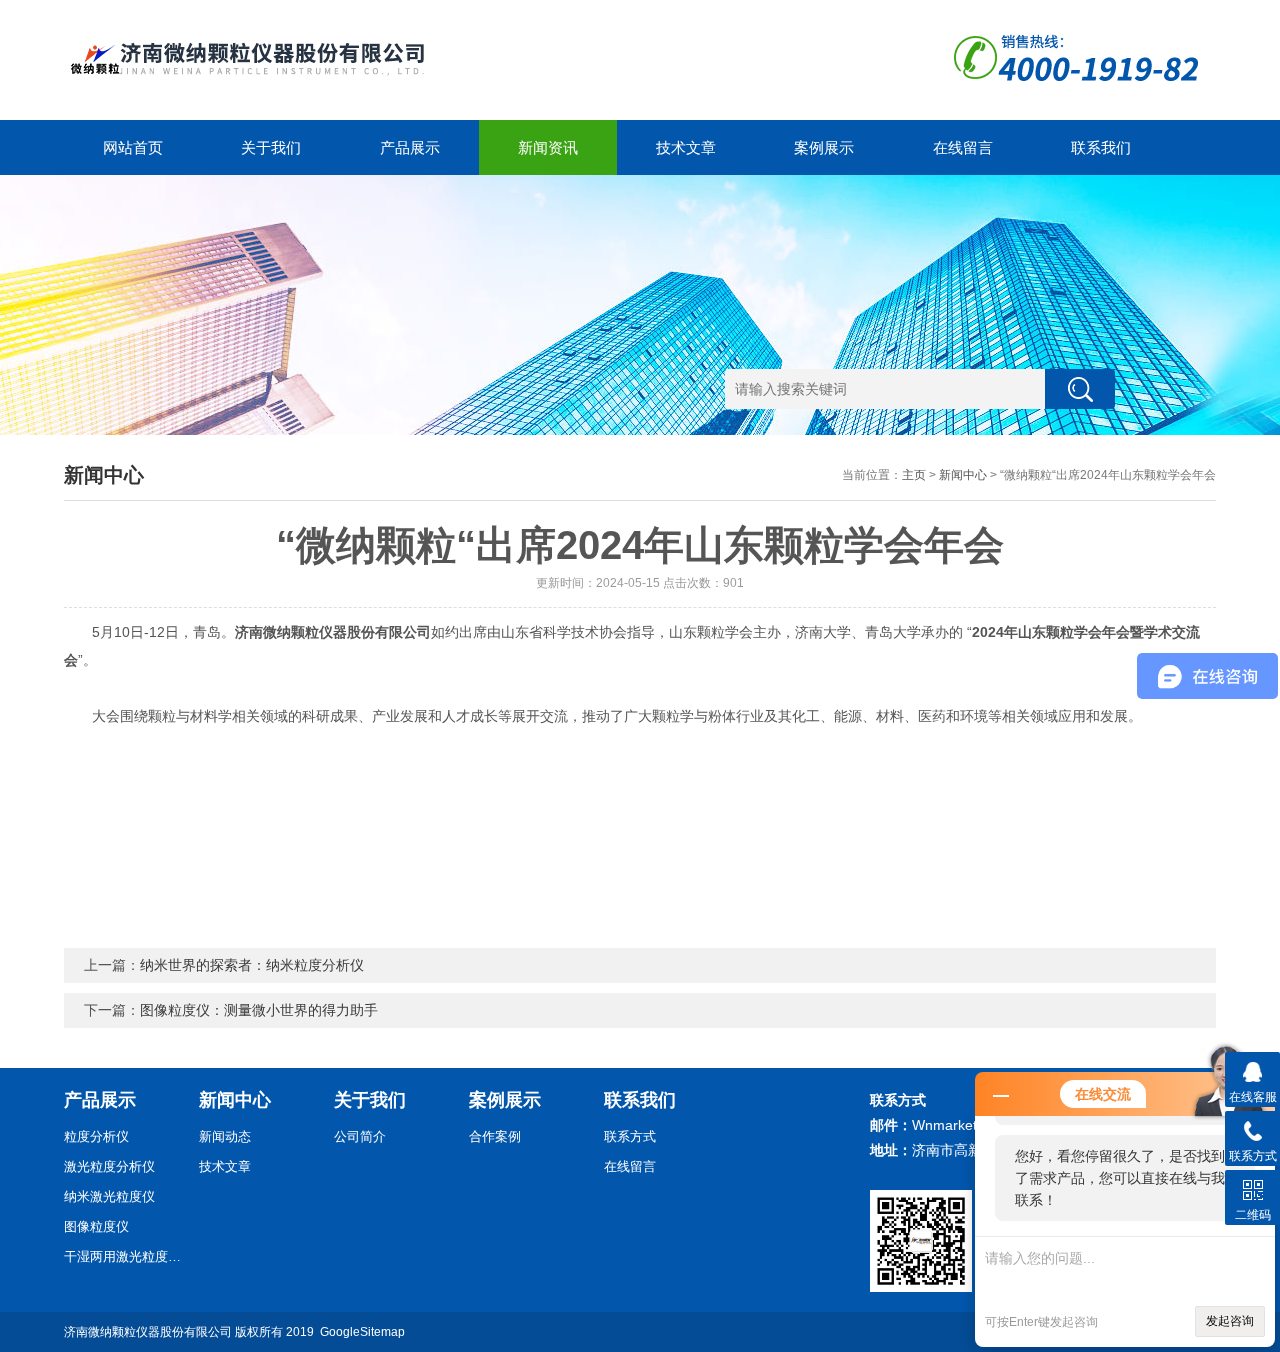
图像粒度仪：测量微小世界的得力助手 (259, 1010)
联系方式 (630, 1136)
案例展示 (824, 147)
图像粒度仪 (96, 1226)
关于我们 (271, 147)
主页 (914, 475)
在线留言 (963, 147)
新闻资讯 (548, 147)
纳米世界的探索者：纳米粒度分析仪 (252, 965)
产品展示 (410, 147)
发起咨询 (1230, 1321)
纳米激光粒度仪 (109, 1196)
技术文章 (686, 147)
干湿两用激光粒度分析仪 (124, 1256)
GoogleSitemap (362, 1332)
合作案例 (495, 1136)
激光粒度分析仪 (109, 1166)
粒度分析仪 (96, 1136)
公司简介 (360, 1136)
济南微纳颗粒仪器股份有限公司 (148, 1332)
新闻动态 (225, 1136)
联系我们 (1101, 147)
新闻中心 (963, 475)
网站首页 (133, 147)
